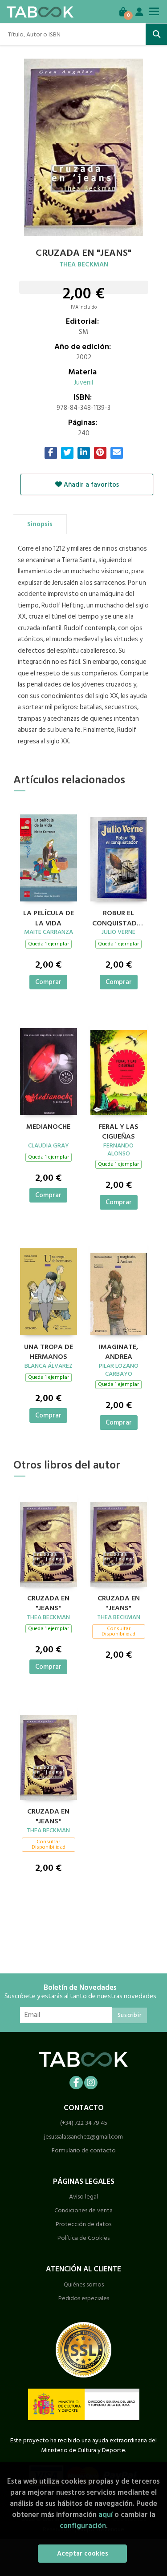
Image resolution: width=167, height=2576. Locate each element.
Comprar (48, 982)
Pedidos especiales (84, 2298)
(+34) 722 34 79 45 (84, 2123)
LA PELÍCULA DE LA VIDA (49, 917)
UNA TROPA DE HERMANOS (49, 1351)
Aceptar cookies (83, 2554)
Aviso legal (83, 2197)
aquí (106, 2514)
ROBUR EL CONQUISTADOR (119, 917)
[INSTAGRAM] (91, 2083)
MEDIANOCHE (48, 1127)
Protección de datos (83, 2224)
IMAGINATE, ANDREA (118, 1351)
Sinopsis (40, 524)
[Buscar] (156, 34)
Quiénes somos (84, 2284)
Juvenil (83, 383)
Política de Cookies (83, 2238)
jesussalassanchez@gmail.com (83, 2137)
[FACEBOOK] (76, 2083)
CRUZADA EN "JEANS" (48, 1602)
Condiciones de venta (83, 2210)
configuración (83, 2526)
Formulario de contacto (84, 2150)
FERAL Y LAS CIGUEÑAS (118, 1131)
